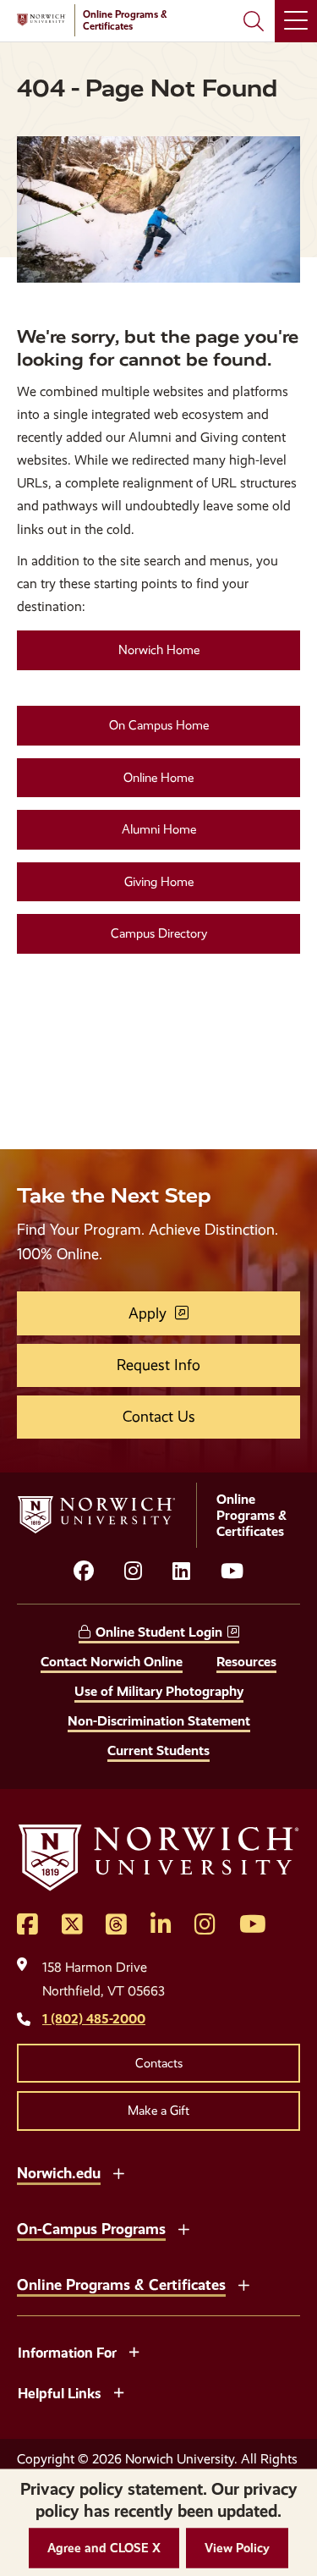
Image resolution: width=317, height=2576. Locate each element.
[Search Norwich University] (254, 21)
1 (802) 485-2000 (94, 2019)
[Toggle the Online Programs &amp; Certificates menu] (243, 2283)
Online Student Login (159, 1632)
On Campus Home (159, 725)
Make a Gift (158, 2111)
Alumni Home (159, 829)
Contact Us (159, 1417)
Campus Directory (159, 933)
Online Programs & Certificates (121, 2284)
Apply (148, 1313)
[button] (104, 2548)
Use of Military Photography (159, 1691)
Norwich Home (159, 650)
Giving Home (159, 882)
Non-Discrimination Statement (159, 1721)
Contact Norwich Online (112, 1662)
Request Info (158, 1365)
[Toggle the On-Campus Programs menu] (183, 2227)
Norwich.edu (59, 2173)
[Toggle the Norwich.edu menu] (118, 2171)
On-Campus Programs (91, 2229)
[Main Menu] (296, 21)
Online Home (158, 778)
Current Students (158, 1750)
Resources (246, 1662)
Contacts (159, 2063)
